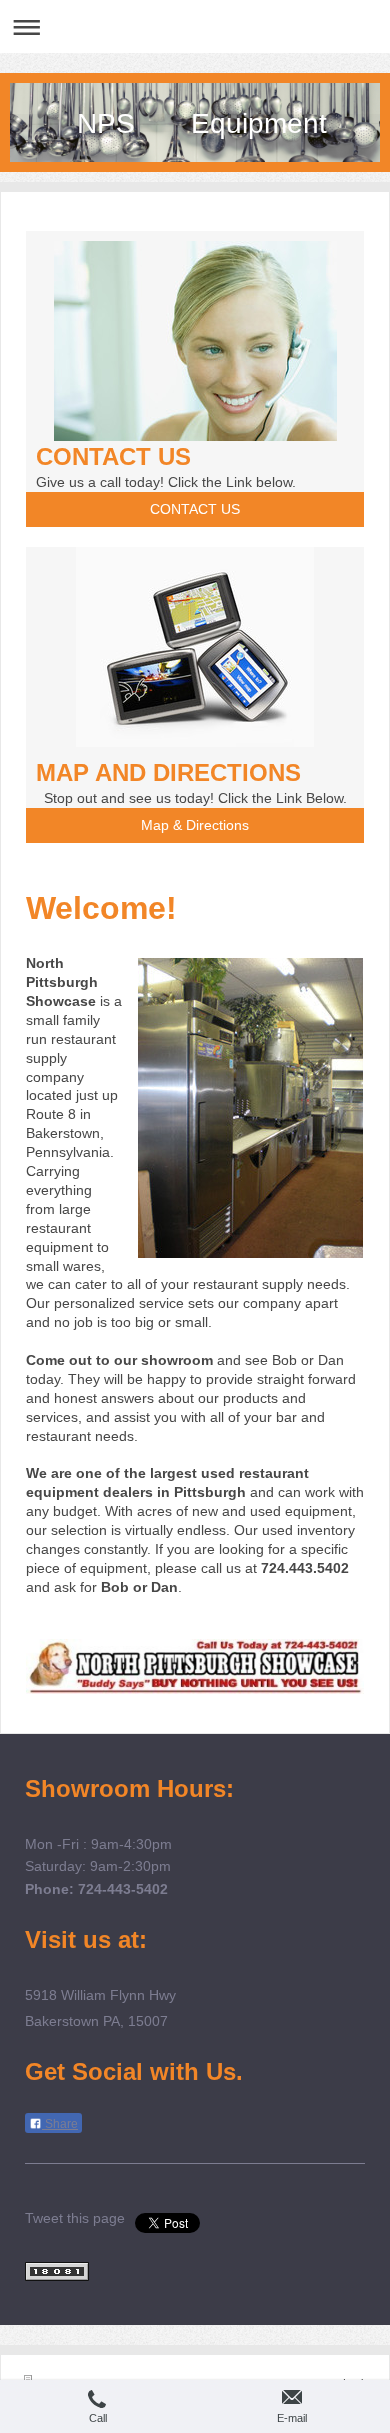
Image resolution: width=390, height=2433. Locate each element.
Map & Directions (195, 825)
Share (60, 2124)
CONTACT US (195, 509)
